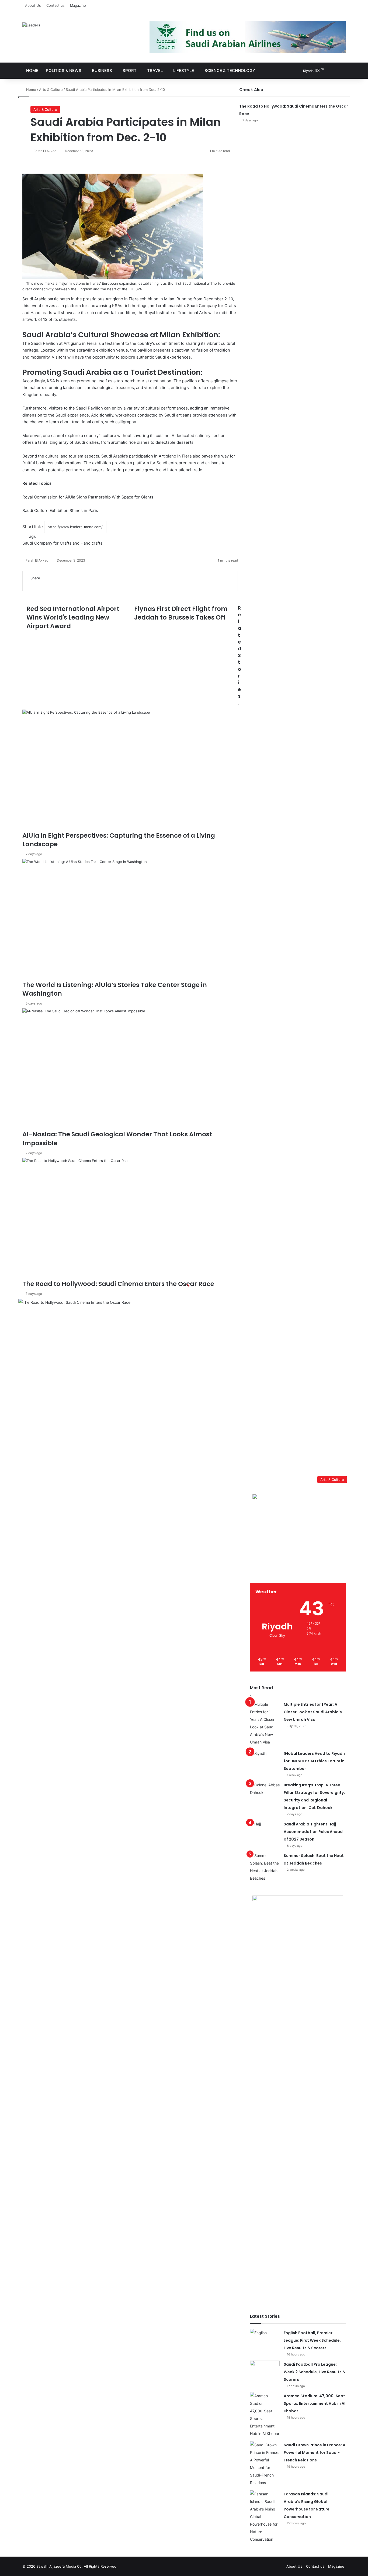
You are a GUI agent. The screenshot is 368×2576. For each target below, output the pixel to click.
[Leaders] (31, 25)
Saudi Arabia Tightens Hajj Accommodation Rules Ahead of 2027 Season (313, 1832)
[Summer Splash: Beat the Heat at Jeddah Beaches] (265, 1867)
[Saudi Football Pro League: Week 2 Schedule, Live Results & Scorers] (265, 2371)
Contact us (55, 5)
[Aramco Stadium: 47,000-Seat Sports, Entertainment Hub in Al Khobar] (265, 2415)
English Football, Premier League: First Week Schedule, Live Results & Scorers (312, 2340)
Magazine (78, 5)
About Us (33, 5)
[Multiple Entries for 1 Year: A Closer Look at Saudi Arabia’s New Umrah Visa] (265, 1723)
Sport (130, 70)
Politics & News (64, 70)
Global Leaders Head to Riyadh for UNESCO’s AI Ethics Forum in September (314, 1761)
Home (32, 70)
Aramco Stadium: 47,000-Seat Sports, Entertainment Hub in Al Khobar (315, 2403)
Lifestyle (184, 70)
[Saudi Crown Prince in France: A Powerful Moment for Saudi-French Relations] (265, 2464)
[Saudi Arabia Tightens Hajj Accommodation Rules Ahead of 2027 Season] (265, 1830)
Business (102, 70)
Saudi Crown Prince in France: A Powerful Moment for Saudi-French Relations (315, 2453)
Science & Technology (230, 70)
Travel (155, 70)
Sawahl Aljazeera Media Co (59, 2566)
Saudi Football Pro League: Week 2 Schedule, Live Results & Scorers (315, 2372)
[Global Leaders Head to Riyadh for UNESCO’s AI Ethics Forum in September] (265, 1760)
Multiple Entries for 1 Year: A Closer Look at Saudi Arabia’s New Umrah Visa (313, 1712)
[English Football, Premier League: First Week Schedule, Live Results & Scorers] (265, 2339)
